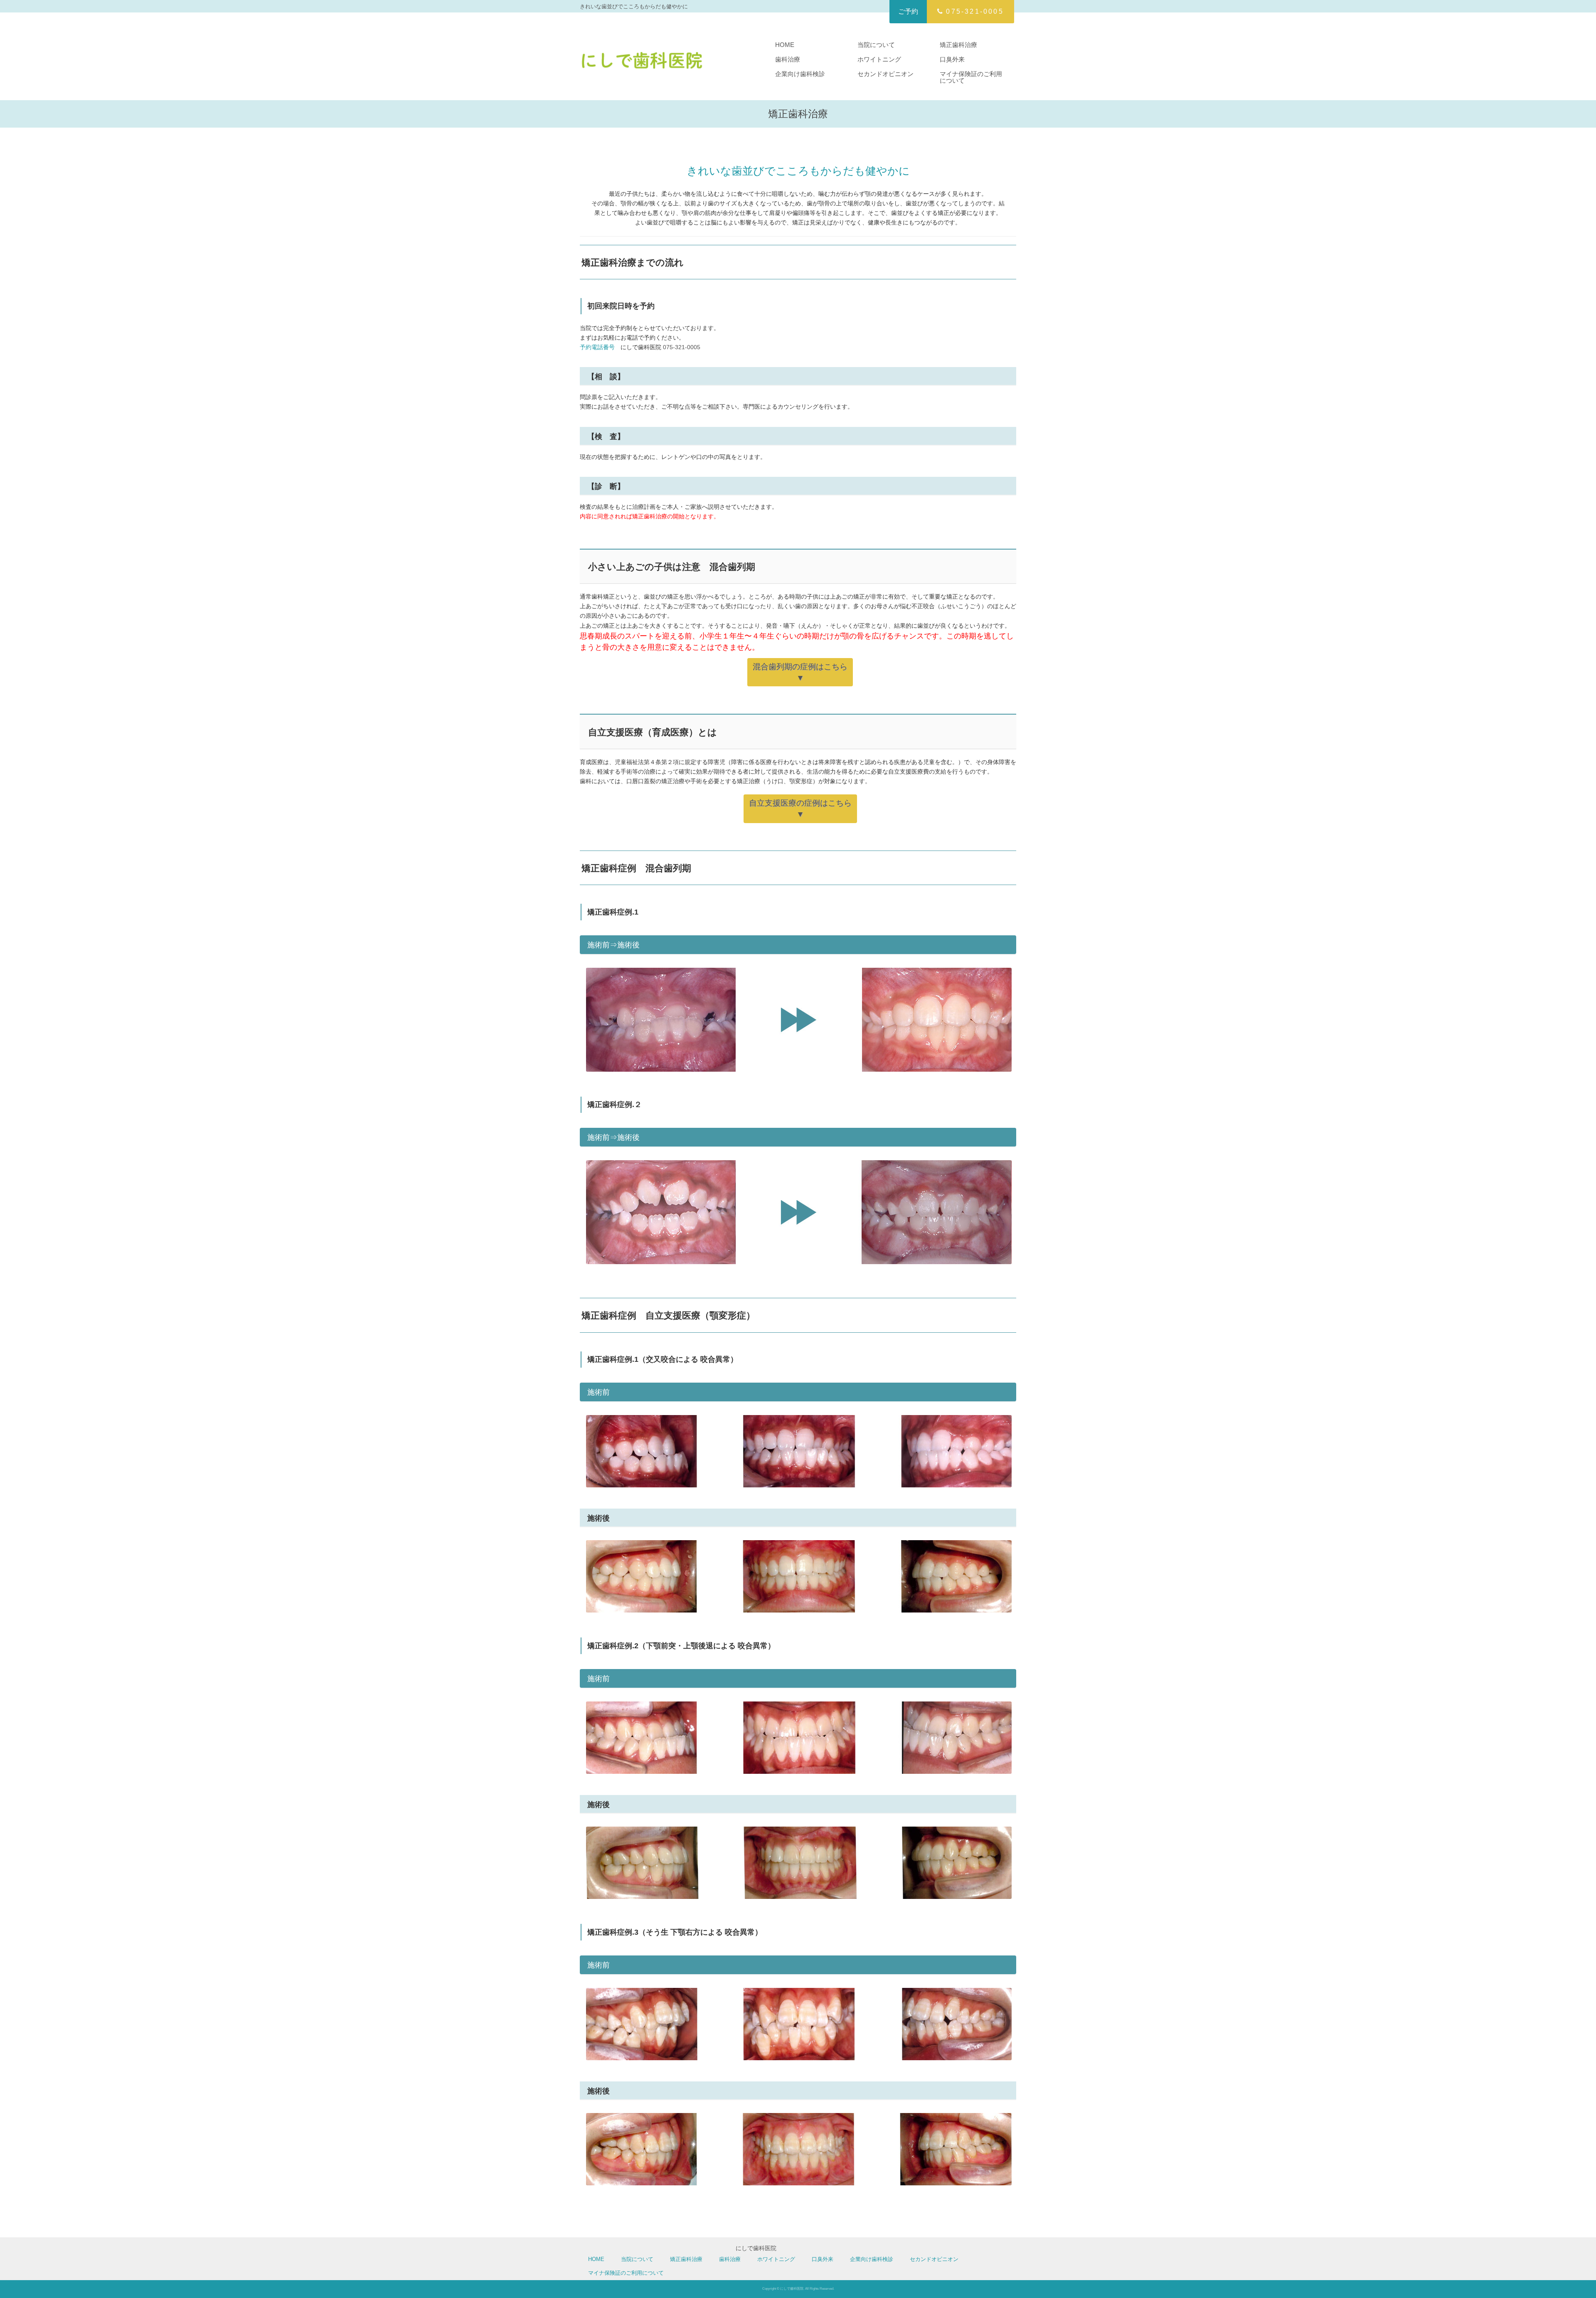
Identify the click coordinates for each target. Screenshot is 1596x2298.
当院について (876, 45)
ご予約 (908, 11)
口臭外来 (952, 59)
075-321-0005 (975, 11)
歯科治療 (788, 59)
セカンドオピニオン (885, 74)
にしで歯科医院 (756, 2248)
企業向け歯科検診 (800, 74)
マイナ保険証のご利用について (971, 77)
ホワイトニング (879, 59)
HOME (785, 45)
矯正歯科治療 (958, 45)
